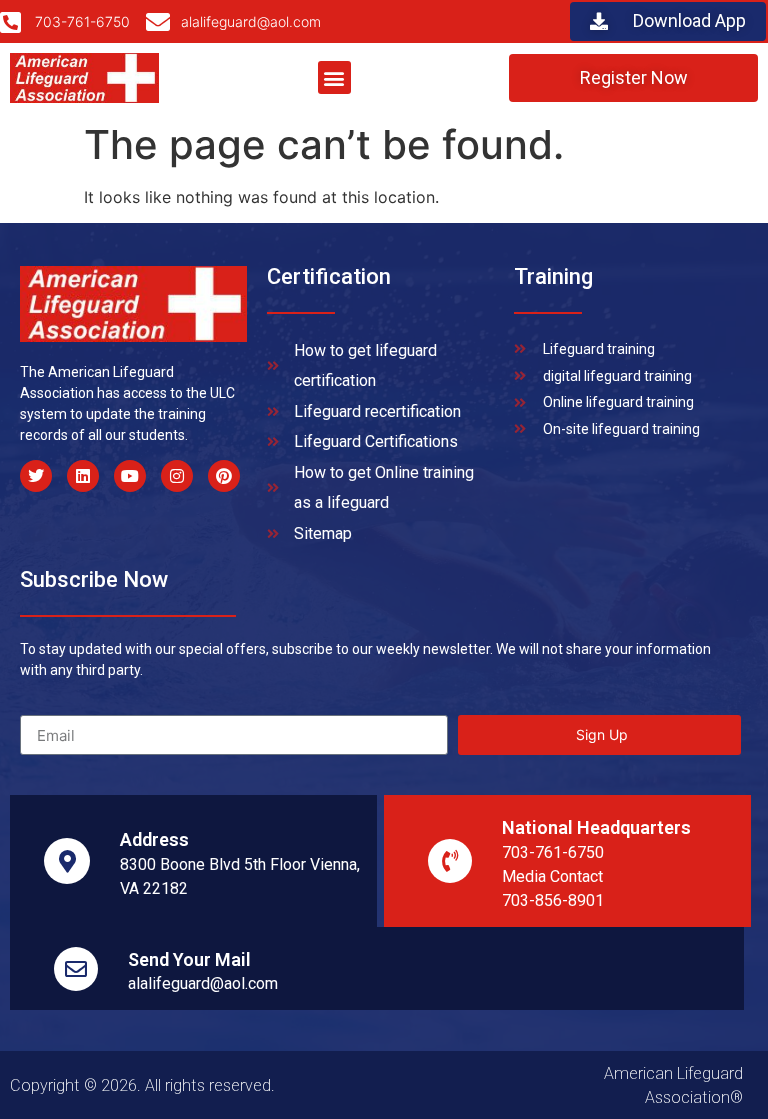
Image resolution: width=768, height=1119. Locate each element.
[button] (334, 77)
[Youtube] (130, 476)
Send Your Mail (189, 959)
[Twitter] (36, 476)
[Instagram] (177, 476)
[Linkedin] (83, 476)
